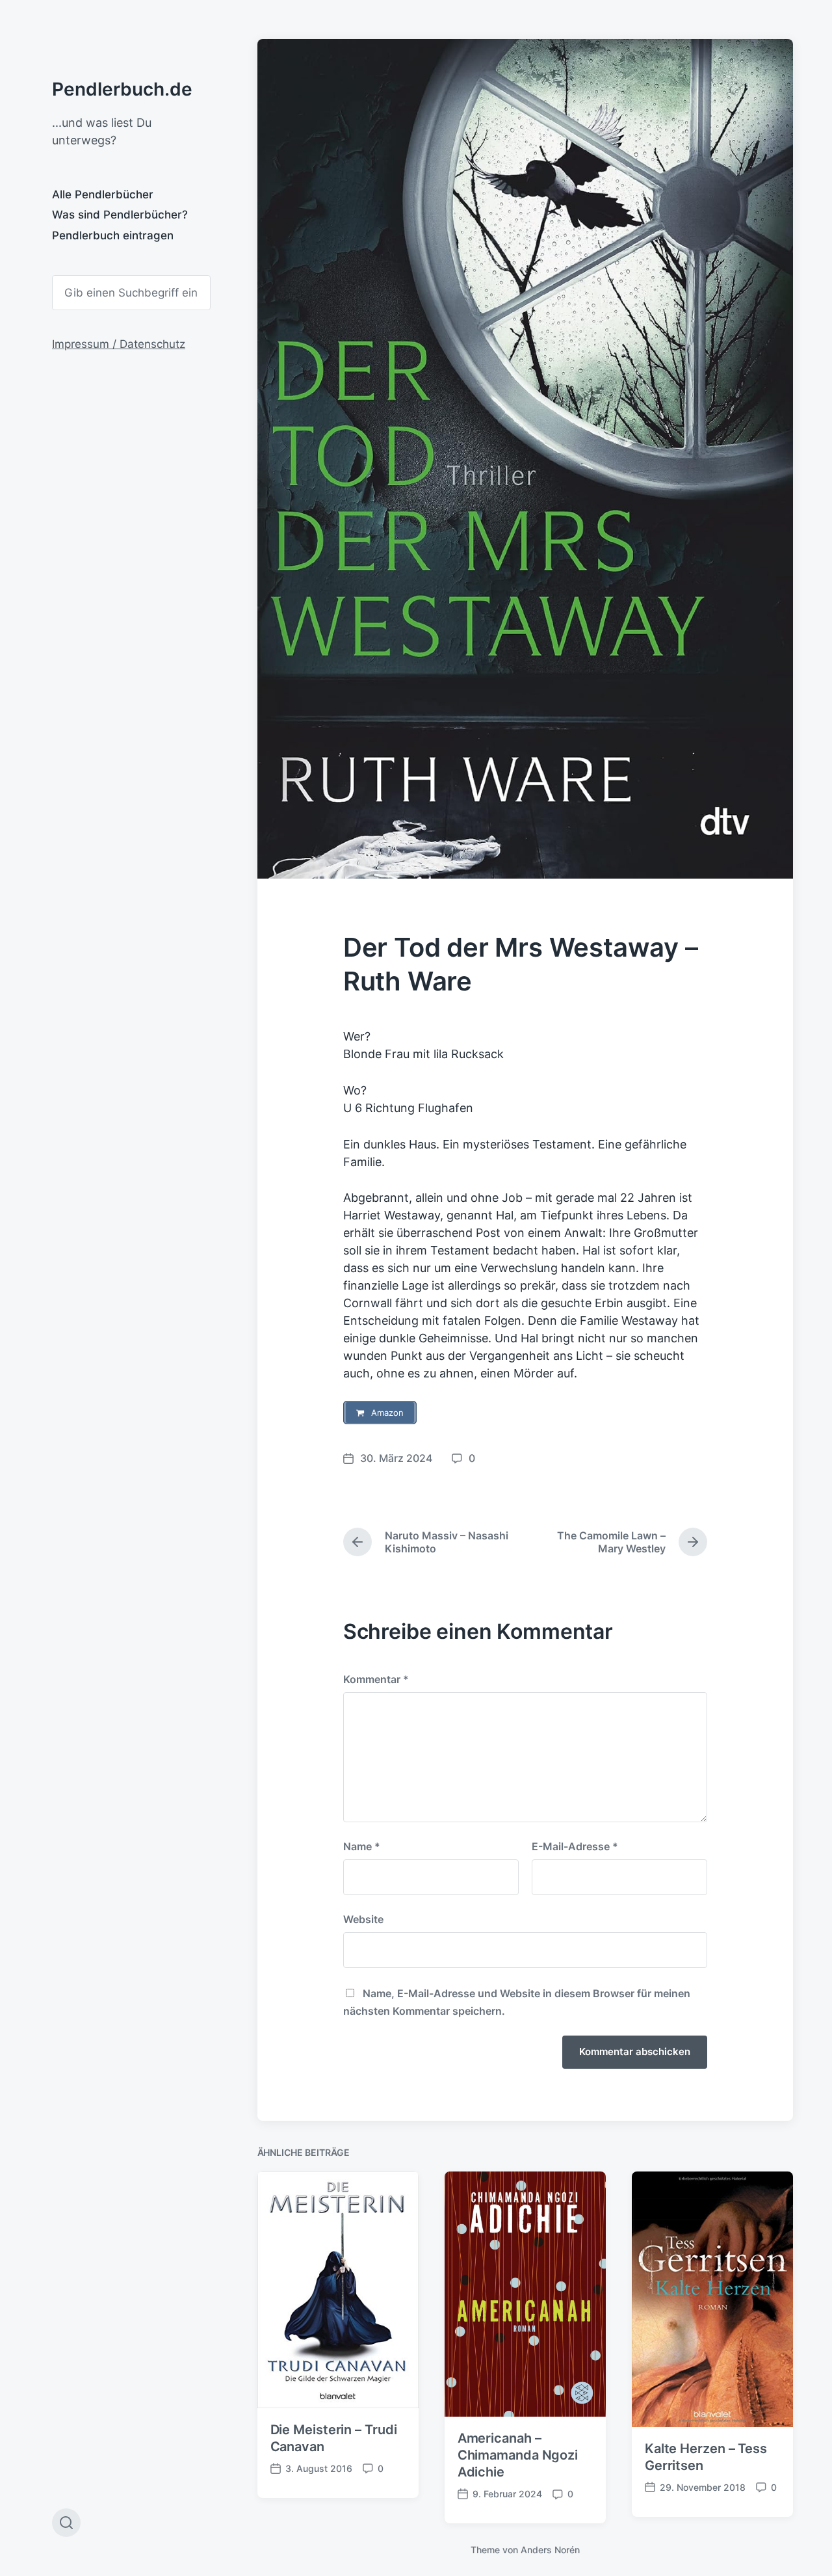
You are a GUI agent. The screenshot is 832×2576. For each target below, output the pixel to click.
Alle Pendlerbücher (103, 194)
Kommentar (376, 1679)
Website (363, 1919)
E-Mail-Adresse (575, 1846)
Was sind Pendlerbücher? (120, 215)
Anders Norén (550, 2550)
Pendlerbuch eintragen (113, 235)
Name (362, 1846)
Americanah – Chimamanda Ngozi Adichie (518, 2455)
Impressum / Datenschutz (119, 344)
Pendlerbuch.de (122, 89)
